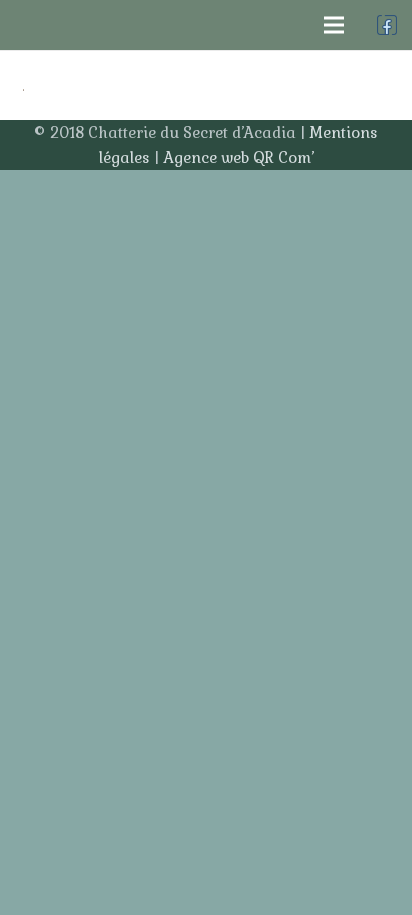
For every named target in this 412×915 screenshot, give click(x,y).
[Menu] (334, 25)
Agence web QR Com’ (238, 157)
